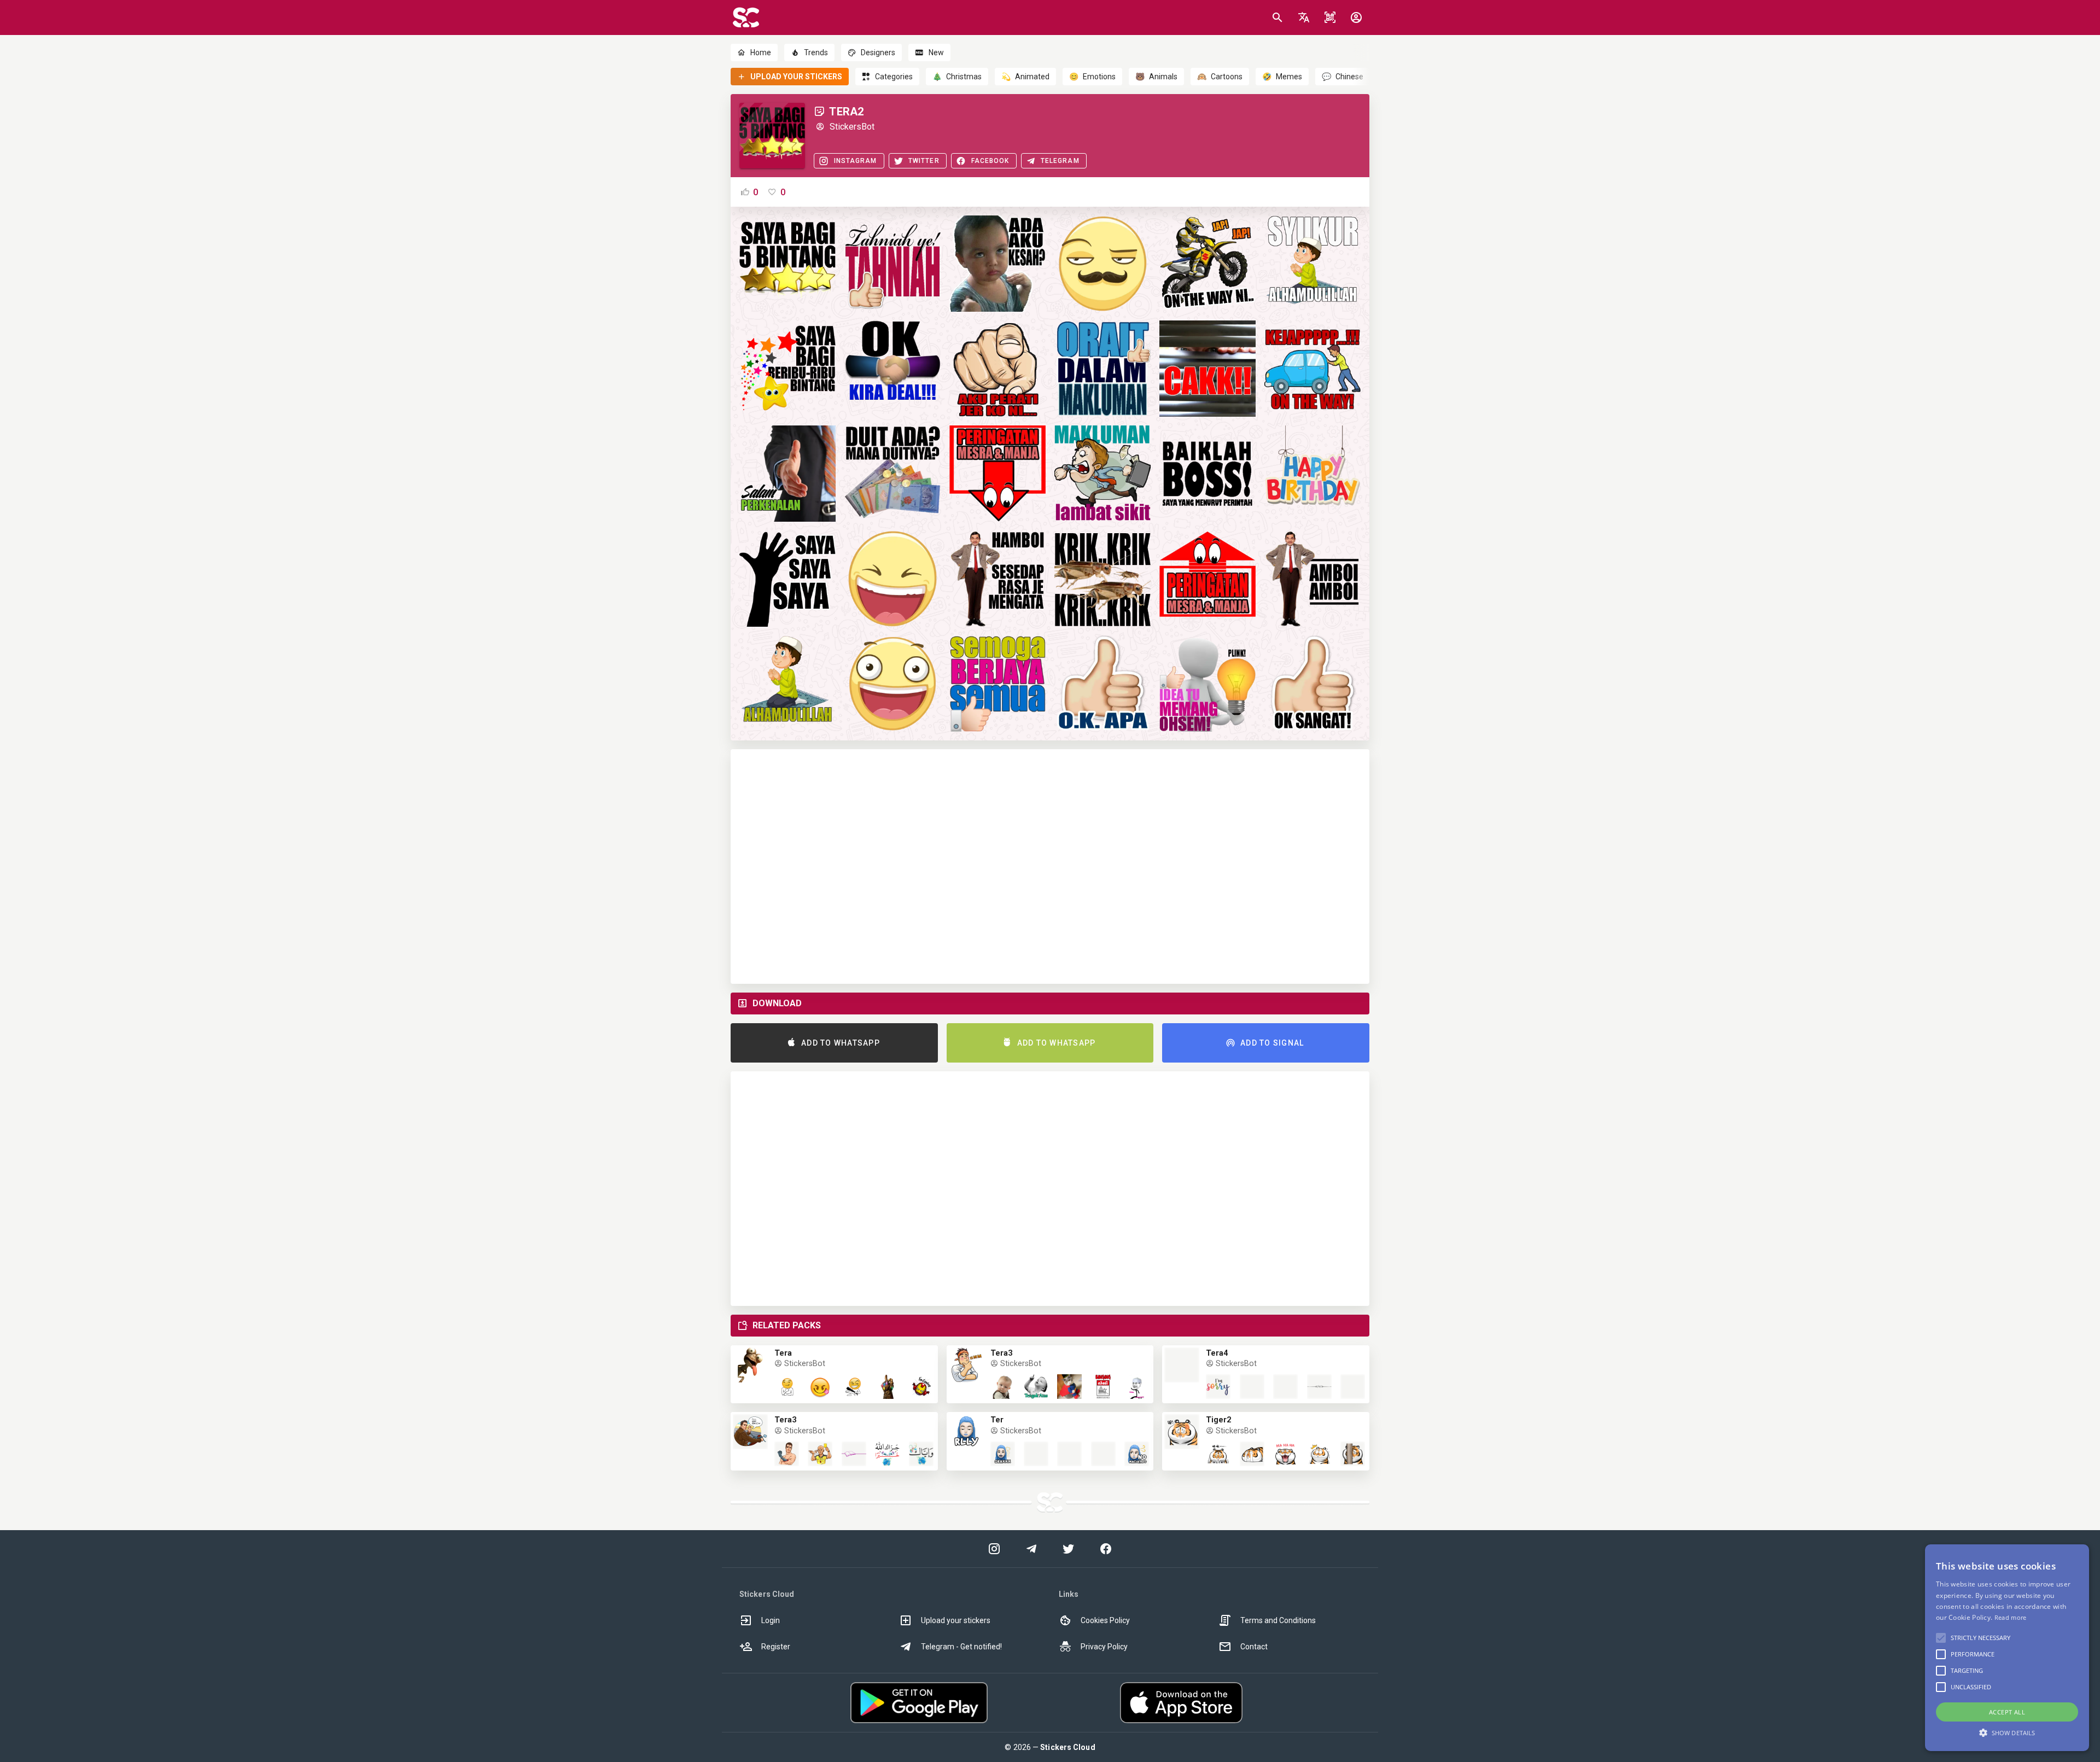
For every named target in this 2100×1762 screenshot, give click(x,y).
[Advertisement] (1050, 867)
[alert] (2007, 1648)
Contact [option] (1254, 1647)
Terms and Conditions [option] (1278, 1620)
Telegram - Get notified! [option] (961, 1647)
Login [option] (771, 1620)
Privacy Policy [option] (1104, 1647)
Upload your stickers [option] (956, 1620)
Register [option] (776, 1647)
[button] (1304, 17)
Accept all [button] (2007, 1712)
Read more (2011, 1617)
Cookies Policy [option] (1105, 1620)
